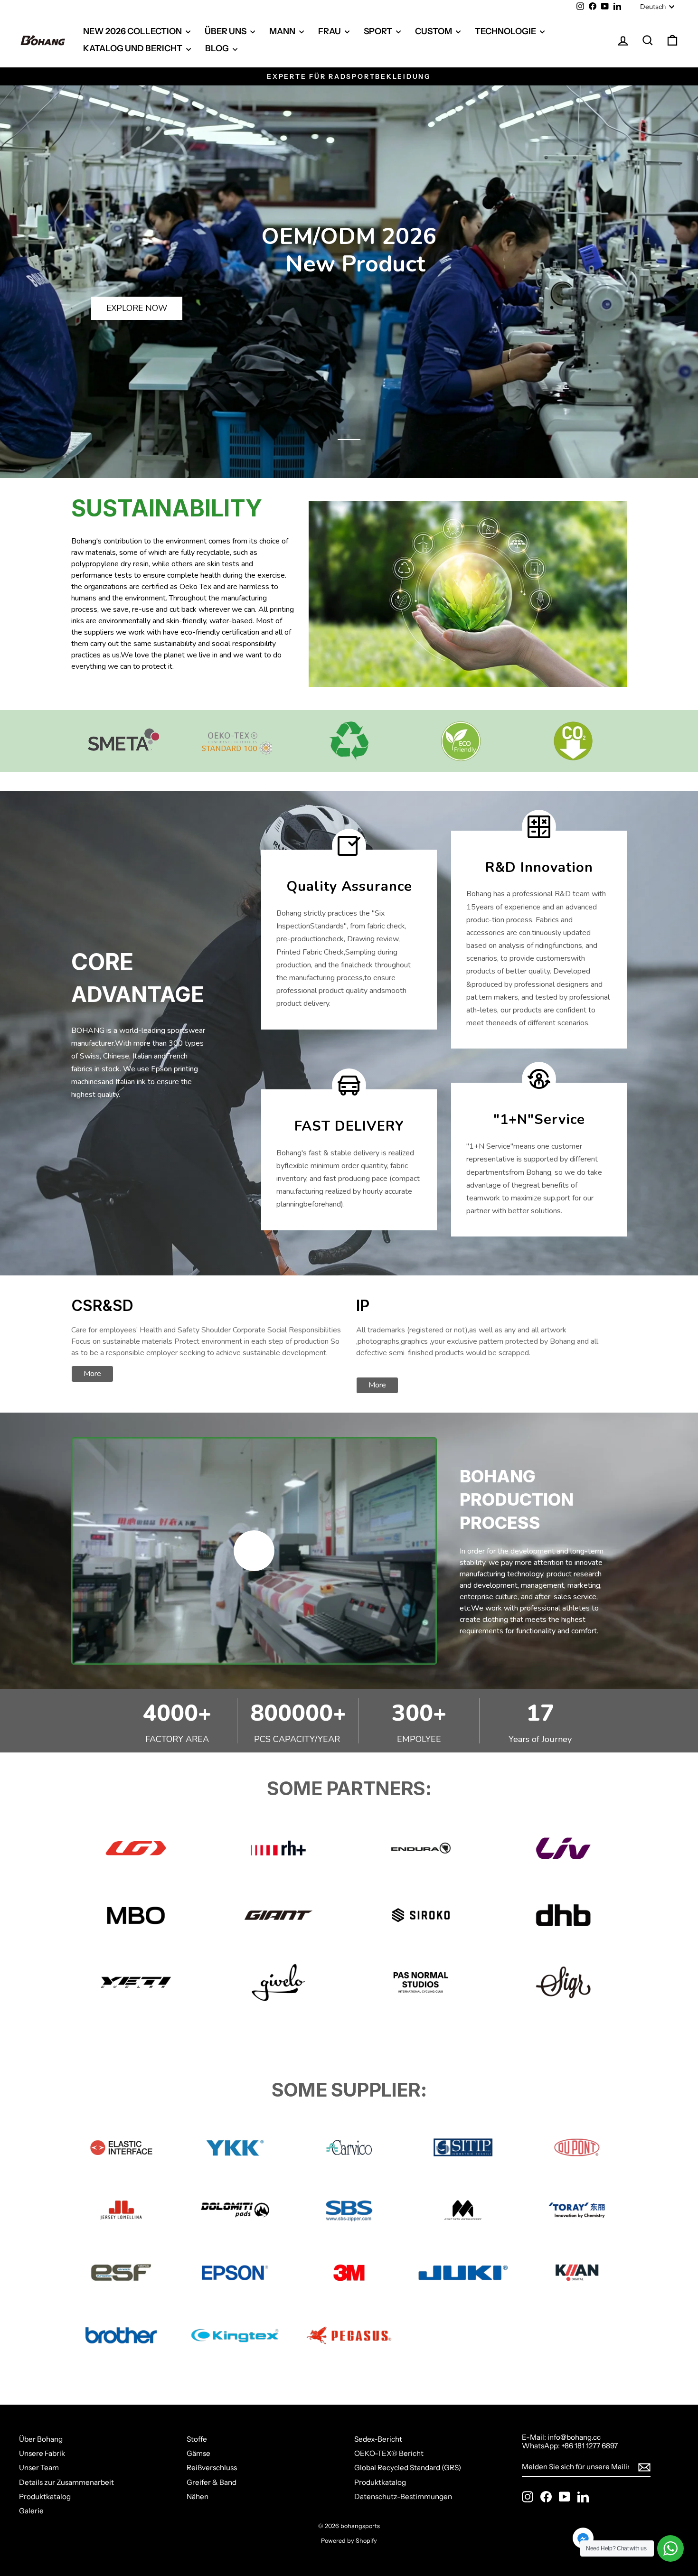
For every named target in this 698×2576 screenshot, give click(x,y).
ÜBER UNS (226, 31)
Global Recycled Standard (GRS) (408, 2468)
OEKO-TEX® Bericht (389, 2453)
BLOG (218, 48)
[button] (349, 440)
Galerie (31, 2511)
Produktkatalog (45, 2496)
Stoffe (197, 2439)
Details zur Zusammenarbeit (66, 2482)
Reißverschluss (212, 2468)
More (92, 1374)
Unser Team (39, 2468)
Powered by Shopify (349, 2541)
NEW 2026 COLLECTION (133, 31)
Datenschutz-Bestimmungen (403, 2496)
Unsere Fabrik (42, 2453)
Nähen (198, 2496)
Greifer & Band (212, 2482)
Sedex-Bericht (378, 2439)
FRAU (330, 31)
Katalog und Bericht (133, 48)
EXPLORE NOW (137, 308)
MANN (283, 31)
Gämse (198, 2453)
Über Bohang (41, 2439)
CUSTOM (434, 31)
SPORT (379, 31)
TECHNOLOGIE (506, 31)
